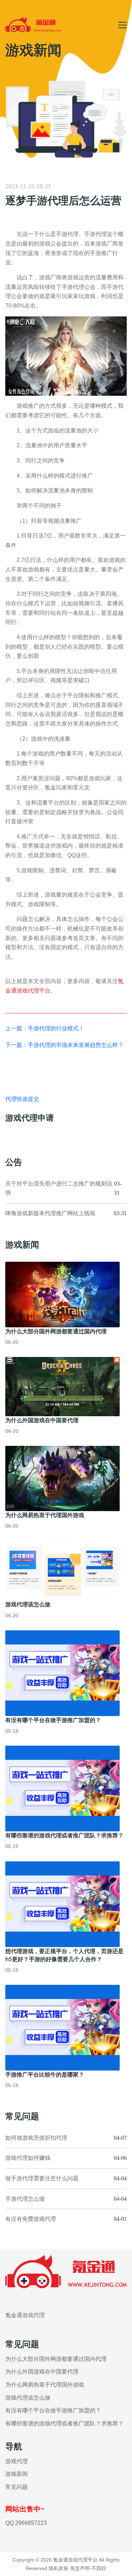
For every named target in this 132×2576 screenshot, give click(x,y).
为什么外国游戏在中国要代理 (42, 1420)
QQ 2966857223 (26, 2523)
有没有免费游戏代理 (31, 2219)
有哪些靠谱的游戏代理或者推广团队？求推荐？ (64, 1835)
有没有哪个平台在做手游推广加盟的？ (53, 1720)
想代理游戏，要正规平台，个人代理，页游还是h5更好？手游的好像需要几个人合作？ (64, 1955)
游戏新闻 (17, 2474)
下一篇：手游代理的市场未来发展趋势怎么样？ (64, 1045)
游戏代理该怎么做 (28, 1604)
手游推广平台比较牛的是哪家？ (45, 2074)
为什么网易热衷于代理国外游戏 (45, 1515)
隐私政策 (58, 2568)
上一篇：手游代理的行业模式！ (45, 1028)
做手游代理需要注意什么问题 (42, 2178)
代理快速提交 (22, 1099)
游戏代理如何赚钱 (28, 2158)
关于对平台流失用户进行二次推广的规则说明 (59, 1188)
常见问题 (17, 2487)
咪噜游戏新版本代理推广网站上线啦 (50, 1213)
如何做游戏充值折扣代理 (36, 2138)
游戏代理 (17, 2461)
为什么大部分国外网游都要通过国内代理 (56, 1331)
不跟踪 (99, 2568)
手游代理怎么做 (25, 2199)
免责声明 (80, 2568)
